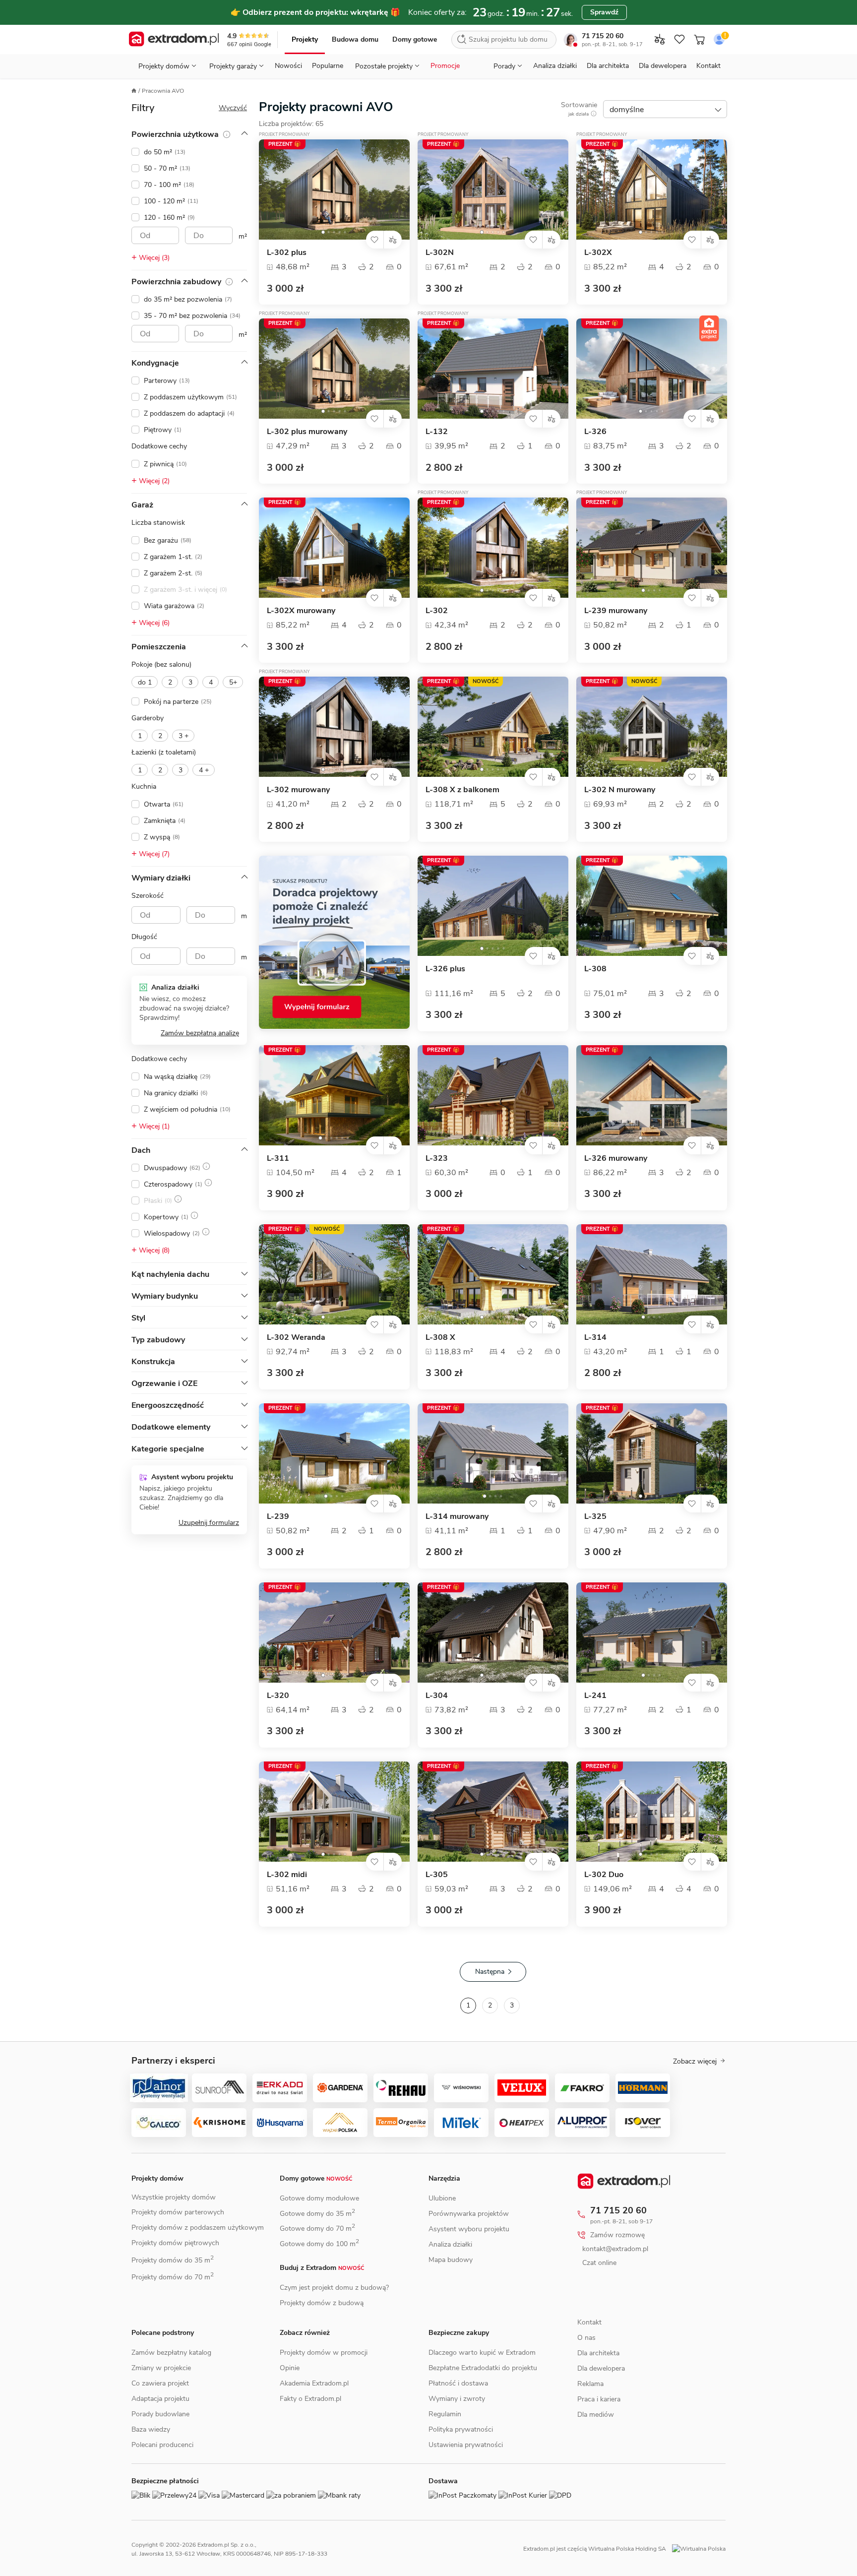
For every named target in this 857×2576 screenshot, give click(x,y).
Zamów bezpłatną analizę (200, 1033)
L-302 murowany (298, 790)
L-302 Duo (604, 1875)
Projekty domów (157, 2178)
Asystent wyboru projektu (469, 2229)
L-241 (595, 1696)
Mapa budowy (451, 2260)
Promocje (445, 66)
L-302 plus (287, 253)
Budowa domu (355, 39)
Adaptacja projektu (160, 2399)
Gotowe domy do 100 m (319, 2244)
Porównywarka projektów (469, 2214)
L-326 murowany (616, 1159)
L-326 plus (445, 969)
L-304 (437, 1696)
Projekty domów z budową (322, 2303)
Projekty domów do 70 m (173, 2277)
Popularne (328, 66)
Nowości (288, 66)
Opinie (290, 2368)
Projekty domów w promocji (324, 2353)
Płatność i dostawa (458, 2383)
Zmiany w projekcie (161, 2368)
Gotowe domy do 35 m (317, 2214)
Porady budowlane (160, 2414)
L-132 (437, 432)
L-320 (278, 1696)
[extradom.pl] (174, 40)
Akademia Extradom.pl (314, 2383)
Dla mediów (596, 2436)
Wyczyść (233, 108)
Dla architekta (608, 66)
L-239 (278, 1517)
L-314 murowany (457, 1517)
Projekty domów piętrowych (175, 2243)
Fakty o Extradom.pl (310, 2399)
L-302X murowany (301, 611)
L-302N (440, 253)
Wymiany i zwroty (457, 2399)
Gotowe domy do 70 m (317, 2229)
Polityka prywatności (461, 2429)
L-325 (595, 1517)
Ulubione (442, 2198)
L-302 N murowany (620, 790)
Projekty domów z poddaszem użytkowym (198, 2228)
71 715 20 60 (603, 36)
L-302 (437, 611)
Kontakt (708, 66)
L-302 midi (287, 1875)
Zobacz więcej (695, 2062)
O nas (586, 2359)
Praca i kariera (599, 2421)
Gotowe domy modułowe (319, 2198)
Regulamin (445, 2414)
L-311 (278, 1159)
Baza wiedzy (151, 2429)
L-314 (595, 1338)
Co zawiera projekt (160, 2383)
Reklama (590, 2406)
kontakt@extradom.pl (623, 2249)
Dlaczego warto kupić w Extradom (482, 2353)
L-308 (595, 969)
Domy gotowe (415, 39)
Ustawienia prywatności (466, 2445)
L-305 (437, 1875)
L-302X (598, 253)
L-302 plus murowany (307, 432)
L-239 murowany (616, 611)
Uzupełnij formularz (209, 1523)
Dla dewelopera (663, 66)
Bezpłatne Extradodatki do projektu (483, 2368)
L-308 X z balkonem (462, 790)
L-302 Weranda (296, 1338)
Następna (490, 1972)
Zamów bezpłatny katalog (171, 2353)
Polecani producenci (162, 2445)
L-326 (595, 432)
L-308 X (440, 1338)
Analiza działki (555, 66)
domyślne (627, 110)
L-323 (437, 1159)
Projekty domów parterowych (178, 2212)
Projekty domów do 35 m (173, 2260)
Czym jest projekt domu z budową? (334, 2288)
